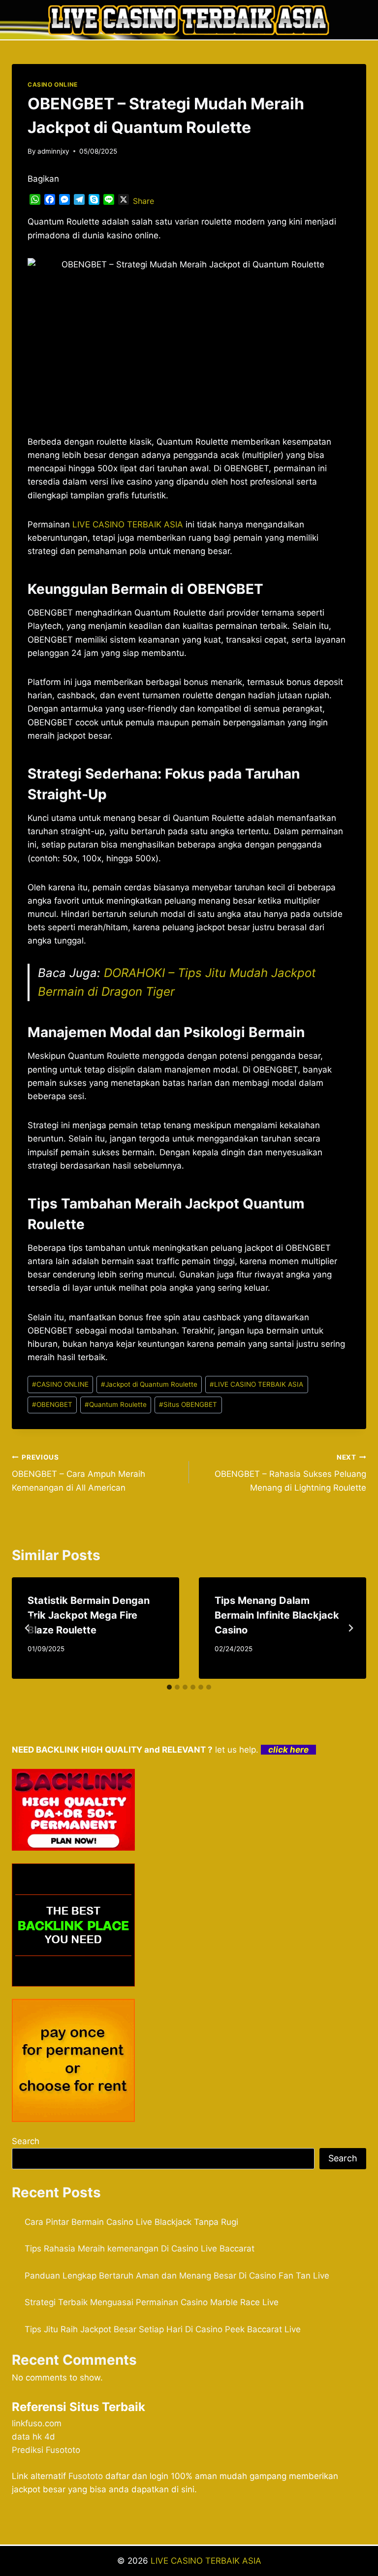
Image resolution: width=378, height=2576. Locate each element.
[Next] (350, 1628)
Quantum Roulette (116, 1404)
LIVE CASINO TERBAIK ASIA (256, 1384)
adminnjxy (53, 151)
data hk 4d (33, 2437)
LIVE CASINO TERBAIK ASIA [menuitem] (128, 524)
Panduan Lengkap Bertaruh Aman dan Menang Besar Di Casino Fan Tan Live (177, 2276)
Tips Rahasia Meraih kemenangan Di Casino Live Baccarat (140, 2249)
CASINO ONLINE (53, 84)
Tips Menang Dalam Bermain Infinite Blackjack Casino (277, 1615)
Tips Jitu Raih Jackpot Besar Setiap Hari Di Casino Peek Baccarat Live (163, 2329)
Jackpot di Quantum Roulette (149, 1384)
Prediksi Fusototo (46, 2450)
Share (143, 201)
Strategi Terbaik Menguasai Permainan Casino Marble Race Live (152, 2302)
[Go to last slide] (28, 1628)
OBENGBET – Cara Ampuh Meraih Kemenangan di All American (79, 1473)
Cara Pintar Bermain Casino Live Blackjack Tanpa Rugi (131, 2222)
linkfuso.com (37, 2423)
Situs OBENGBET (188, 1404)
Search (26, 2141)
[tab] (169, 1687)
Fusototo (86, 2476)
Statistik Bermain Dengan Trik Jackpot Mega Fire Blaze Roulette (89, 1615)
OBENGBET (52, 1404)
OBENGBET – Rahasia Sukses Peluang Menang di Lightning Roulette (290, 1473)
